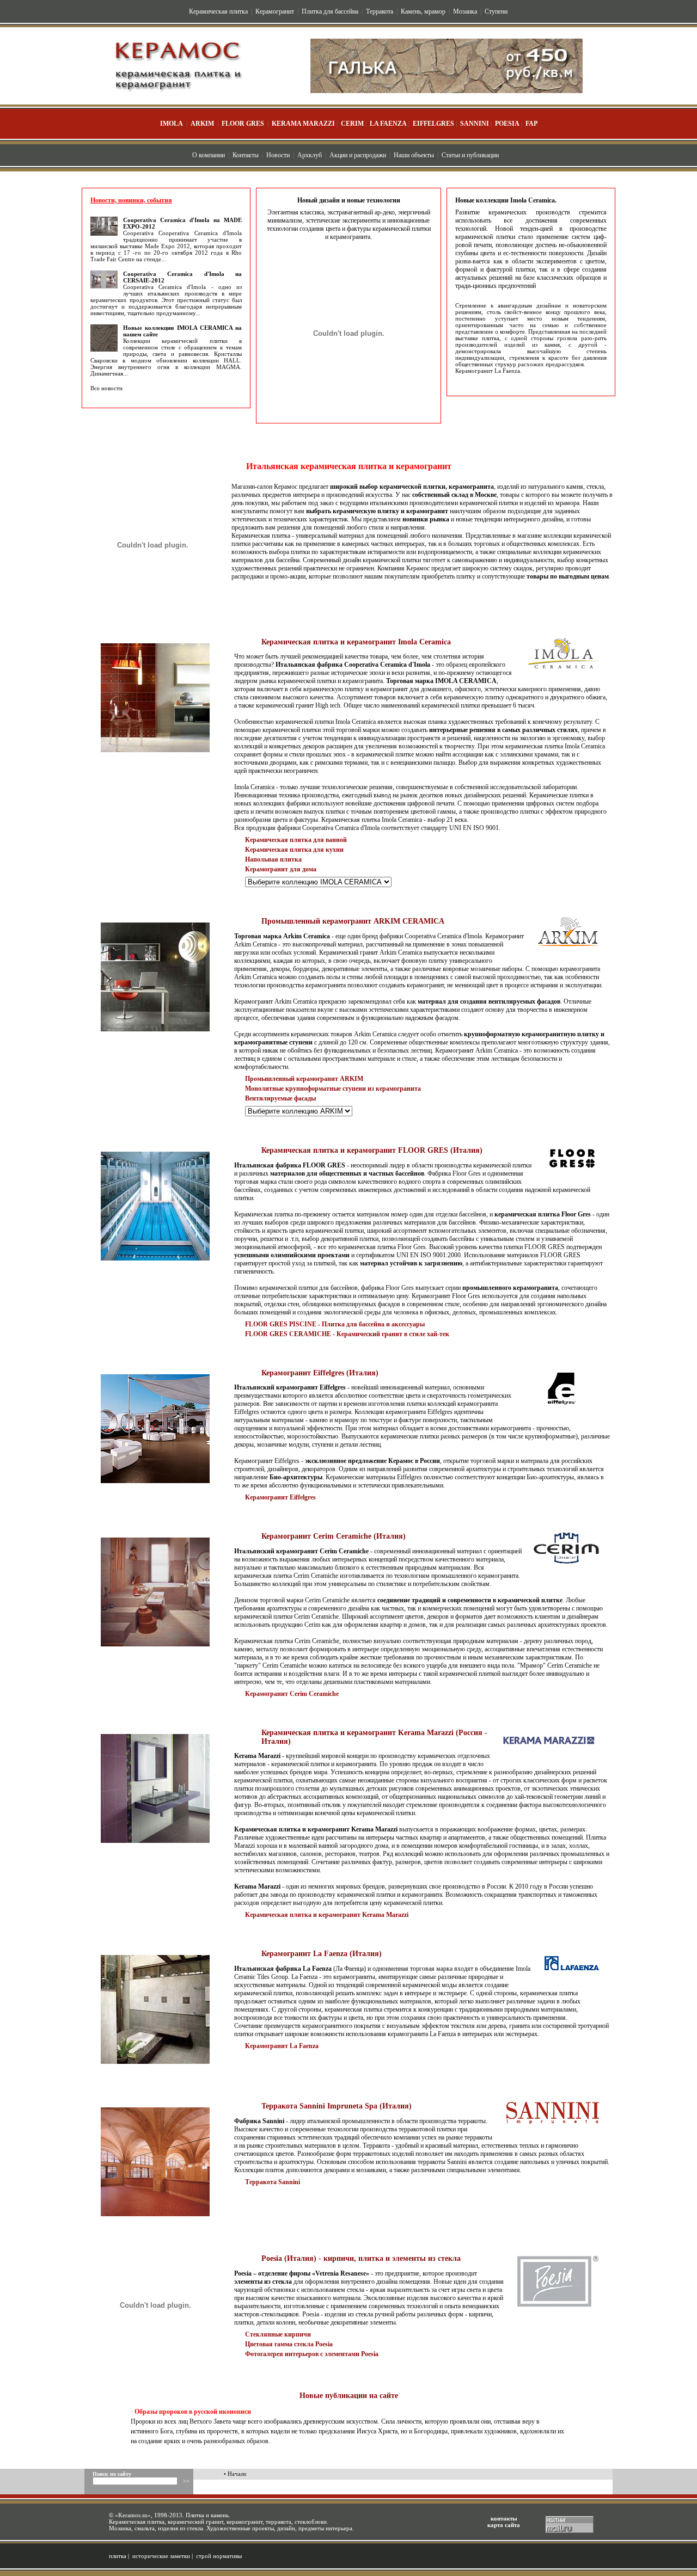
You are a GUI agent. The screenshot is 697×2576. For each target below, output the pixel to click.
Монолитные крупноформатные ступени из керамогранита (333, 1089)
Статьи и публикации (470, 155)
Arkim (202, 124)
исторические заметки (161, 2556)
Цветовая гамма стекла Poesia (289, 2344)
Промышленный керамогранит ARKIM (304, 1079)
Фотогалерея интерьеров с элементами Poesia (312, 2354)
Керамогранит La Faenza (488, 371)
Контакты (246, 155)
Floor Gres (243, 124)
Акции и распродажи (358, 155)
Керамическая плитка (218, 11)
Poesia (507, 124)
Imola (172, 124)
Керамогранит (275, 11)
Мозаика (465, 11)
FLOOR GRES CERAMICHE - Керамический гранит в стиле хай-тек (347, 1334)
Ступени (496, 11)
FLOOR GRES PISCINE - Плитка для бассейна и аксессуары (335, 1324)
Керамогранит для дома (281, 869)
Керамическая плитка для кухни (294, 850)
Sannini (475, 124)
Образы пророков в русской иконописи (193, 2412)
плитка (118, 2556)
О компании (209, 155)
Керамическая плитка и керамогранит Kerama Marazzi (327, 1915)
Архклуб (310, 155)
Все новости (106, 388)
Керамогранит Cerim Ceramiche (292, 1694)
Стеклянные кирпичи (278, 2334)
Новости (278, 155)
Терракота (380, 11)
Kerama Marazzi (303, 124)
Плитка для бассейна (330, 11)
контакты (504, 2518)
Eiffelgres (433, 124)
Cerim (352, 124)
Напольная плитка (273, 859)
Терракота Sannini (273, 2182)
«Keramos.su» (133, 2515)
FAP (531, 124)
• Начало (235, 2474)
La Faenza (388, 124)
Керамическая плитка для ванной (296, 840)
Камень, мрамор (423, 11)
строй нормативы (219, 2556)
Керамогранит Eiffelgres (280, 1497)
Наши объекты (414, 155)
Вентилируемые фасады (280, 1098)
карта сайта (504, 2525)
